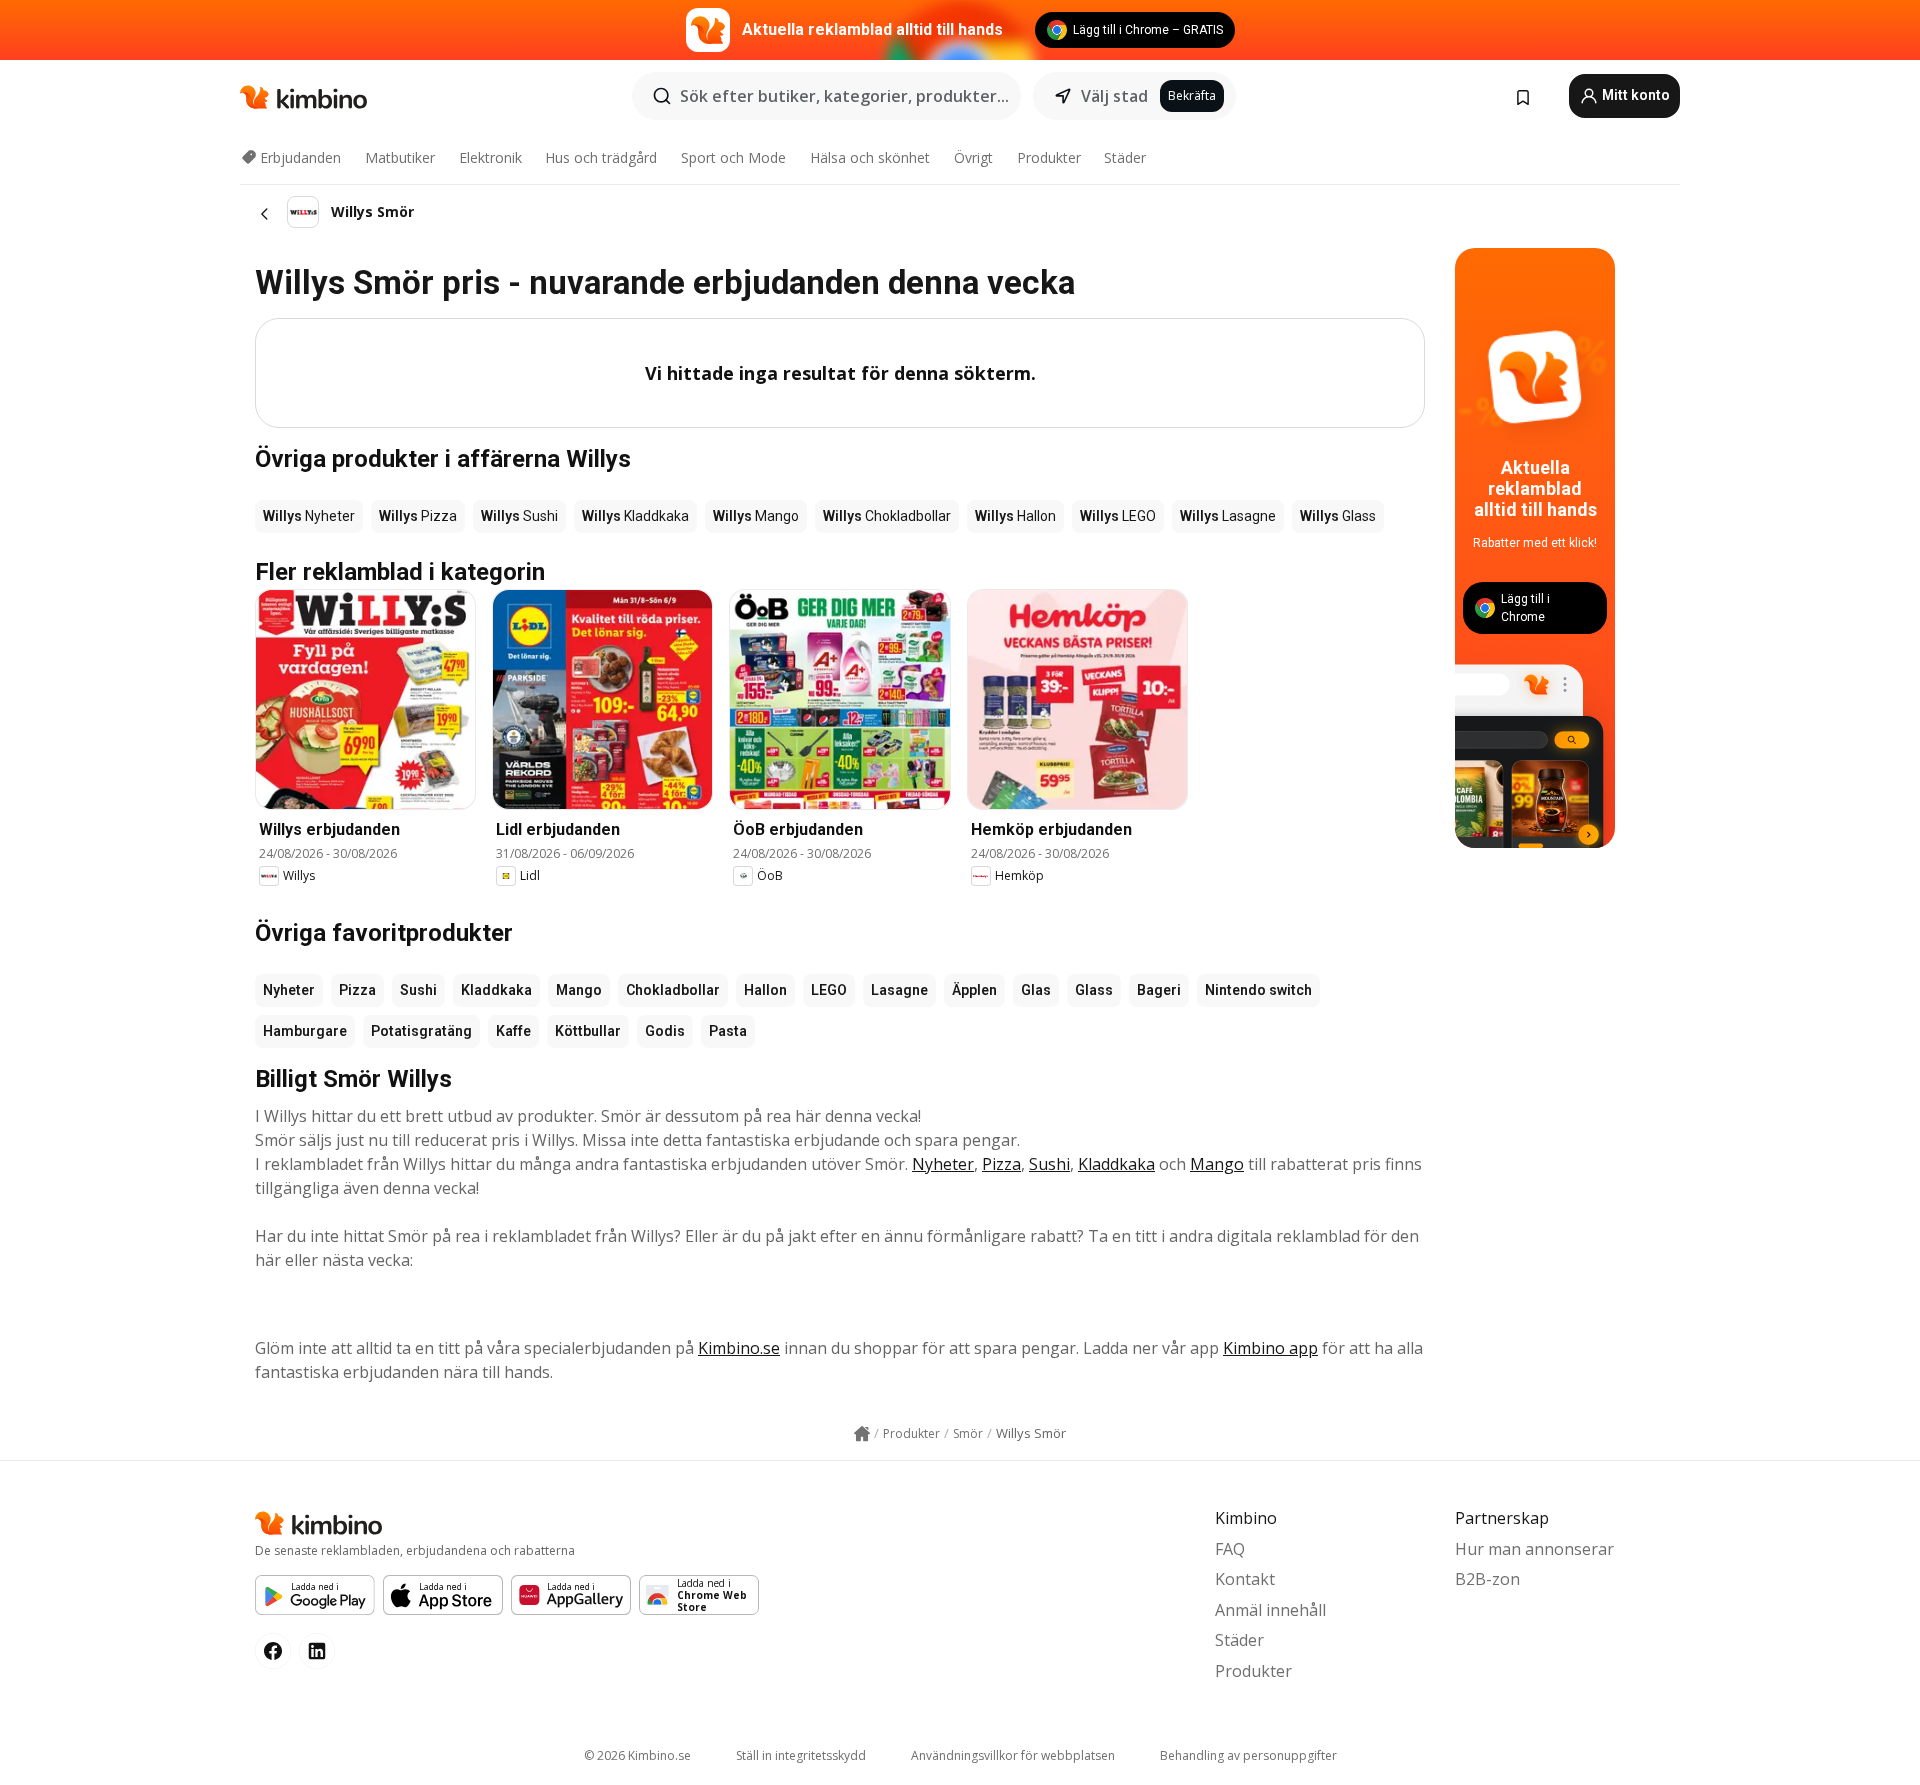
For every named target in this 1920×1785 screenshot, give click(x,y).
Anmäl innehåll (1270, 1610)
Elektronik (490, 157)
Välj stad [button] (1114, 96)
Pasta (728, 1031)
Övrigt (973, 157)
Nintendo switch (1258, 990)
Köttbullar (588, 1031)
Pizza (357, 990)
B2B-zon (1487, 1579)
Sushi (418, 990)
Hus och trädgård (601, 157)
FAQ (1230, 1549)
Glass (1094, 990)
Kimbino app (1270, 1348)
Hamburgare (305, 1031)
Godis (665, 1031)
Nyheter (289, 990)
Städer (1125, 157)
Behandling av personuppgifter (1248, 1755)
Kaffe (513, 1031)
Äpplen (974, 990)
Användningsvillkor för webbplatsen (1013, 1755)
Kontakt (1245, 1579)
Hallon (765, 990)
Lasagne (899, 990)
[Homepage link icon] (862, 1434)
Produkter (1049, 157)
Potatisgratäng (421, 1031)
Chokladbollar (673, 990)
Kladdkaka (496, 990)
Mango (579, 990)
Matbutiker (400, 157)
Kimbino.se (739, 1348)
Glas (1036, 990)
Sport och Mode (733, 157)
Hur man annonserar (1534, 1549)
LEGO (829, 990)
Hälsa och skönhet (870, 157)
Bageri (1159, 990)
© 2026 (637, 1755)
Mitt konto (1634, 95)
